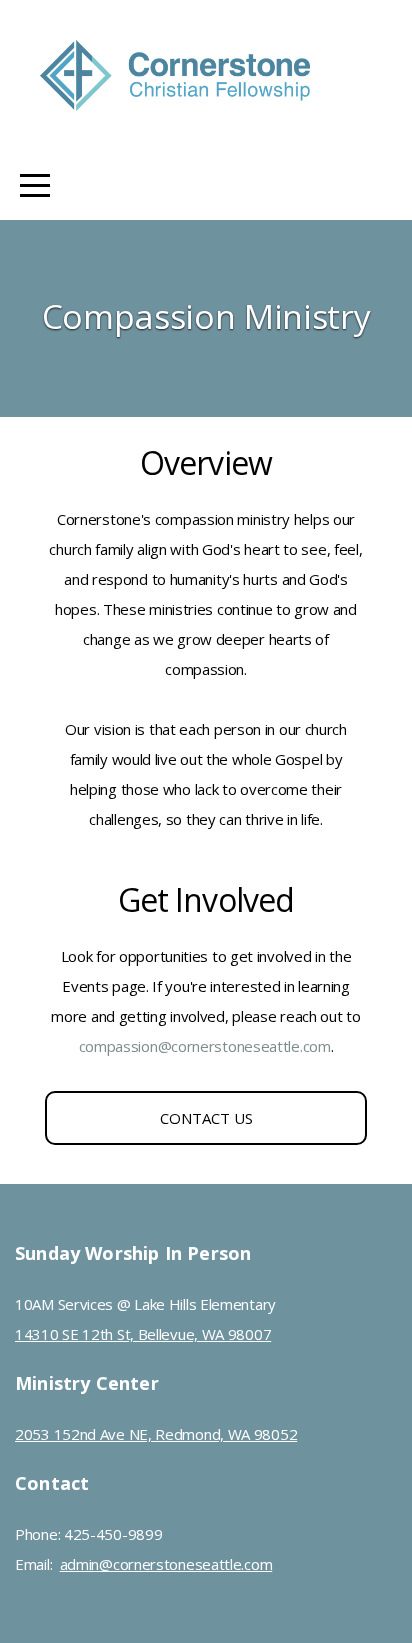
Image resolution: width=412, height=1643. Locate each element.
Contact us (206, 1118)
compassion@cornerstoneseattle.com (205, 1046)
